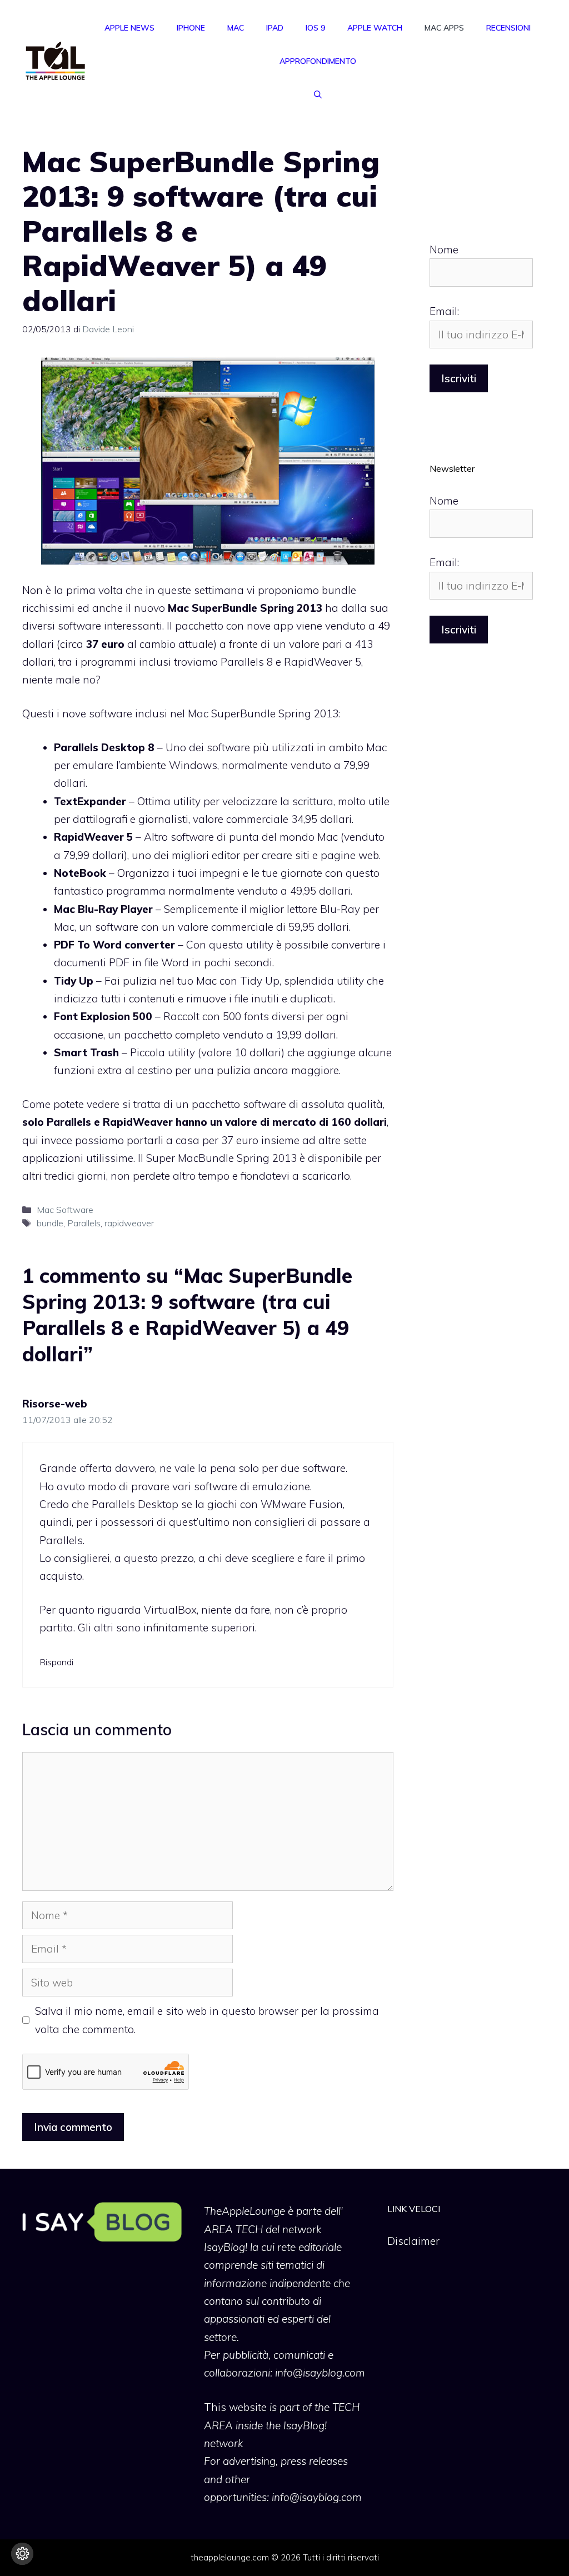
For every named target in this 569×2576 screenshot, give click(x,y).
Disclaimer (413, 2241)
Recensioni (508, 28)
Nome (444, 249)
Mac (236, 28)
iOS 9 (315, 28)
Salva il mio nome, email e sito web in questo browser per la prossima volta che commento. (207, 2020)
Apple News (129, 28)
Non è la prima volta (73, 590)
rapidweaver (129, 1223)
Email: (444, 311)
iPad (275, 28)
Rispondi (56, 1662)
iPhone (191, 28)
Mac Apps (444, 28)
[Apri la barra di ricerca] (318, 94)
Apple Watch (375, 28)
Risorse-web (55, 1404)
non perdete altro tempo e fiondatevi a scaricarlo (230, 1176)
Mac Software (65, 1210)
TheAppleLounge (244, 2211)
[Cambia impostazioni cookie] (22, 2554)
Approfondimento (318, 61)
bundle (50, 1223)
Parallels (84, 1223)
